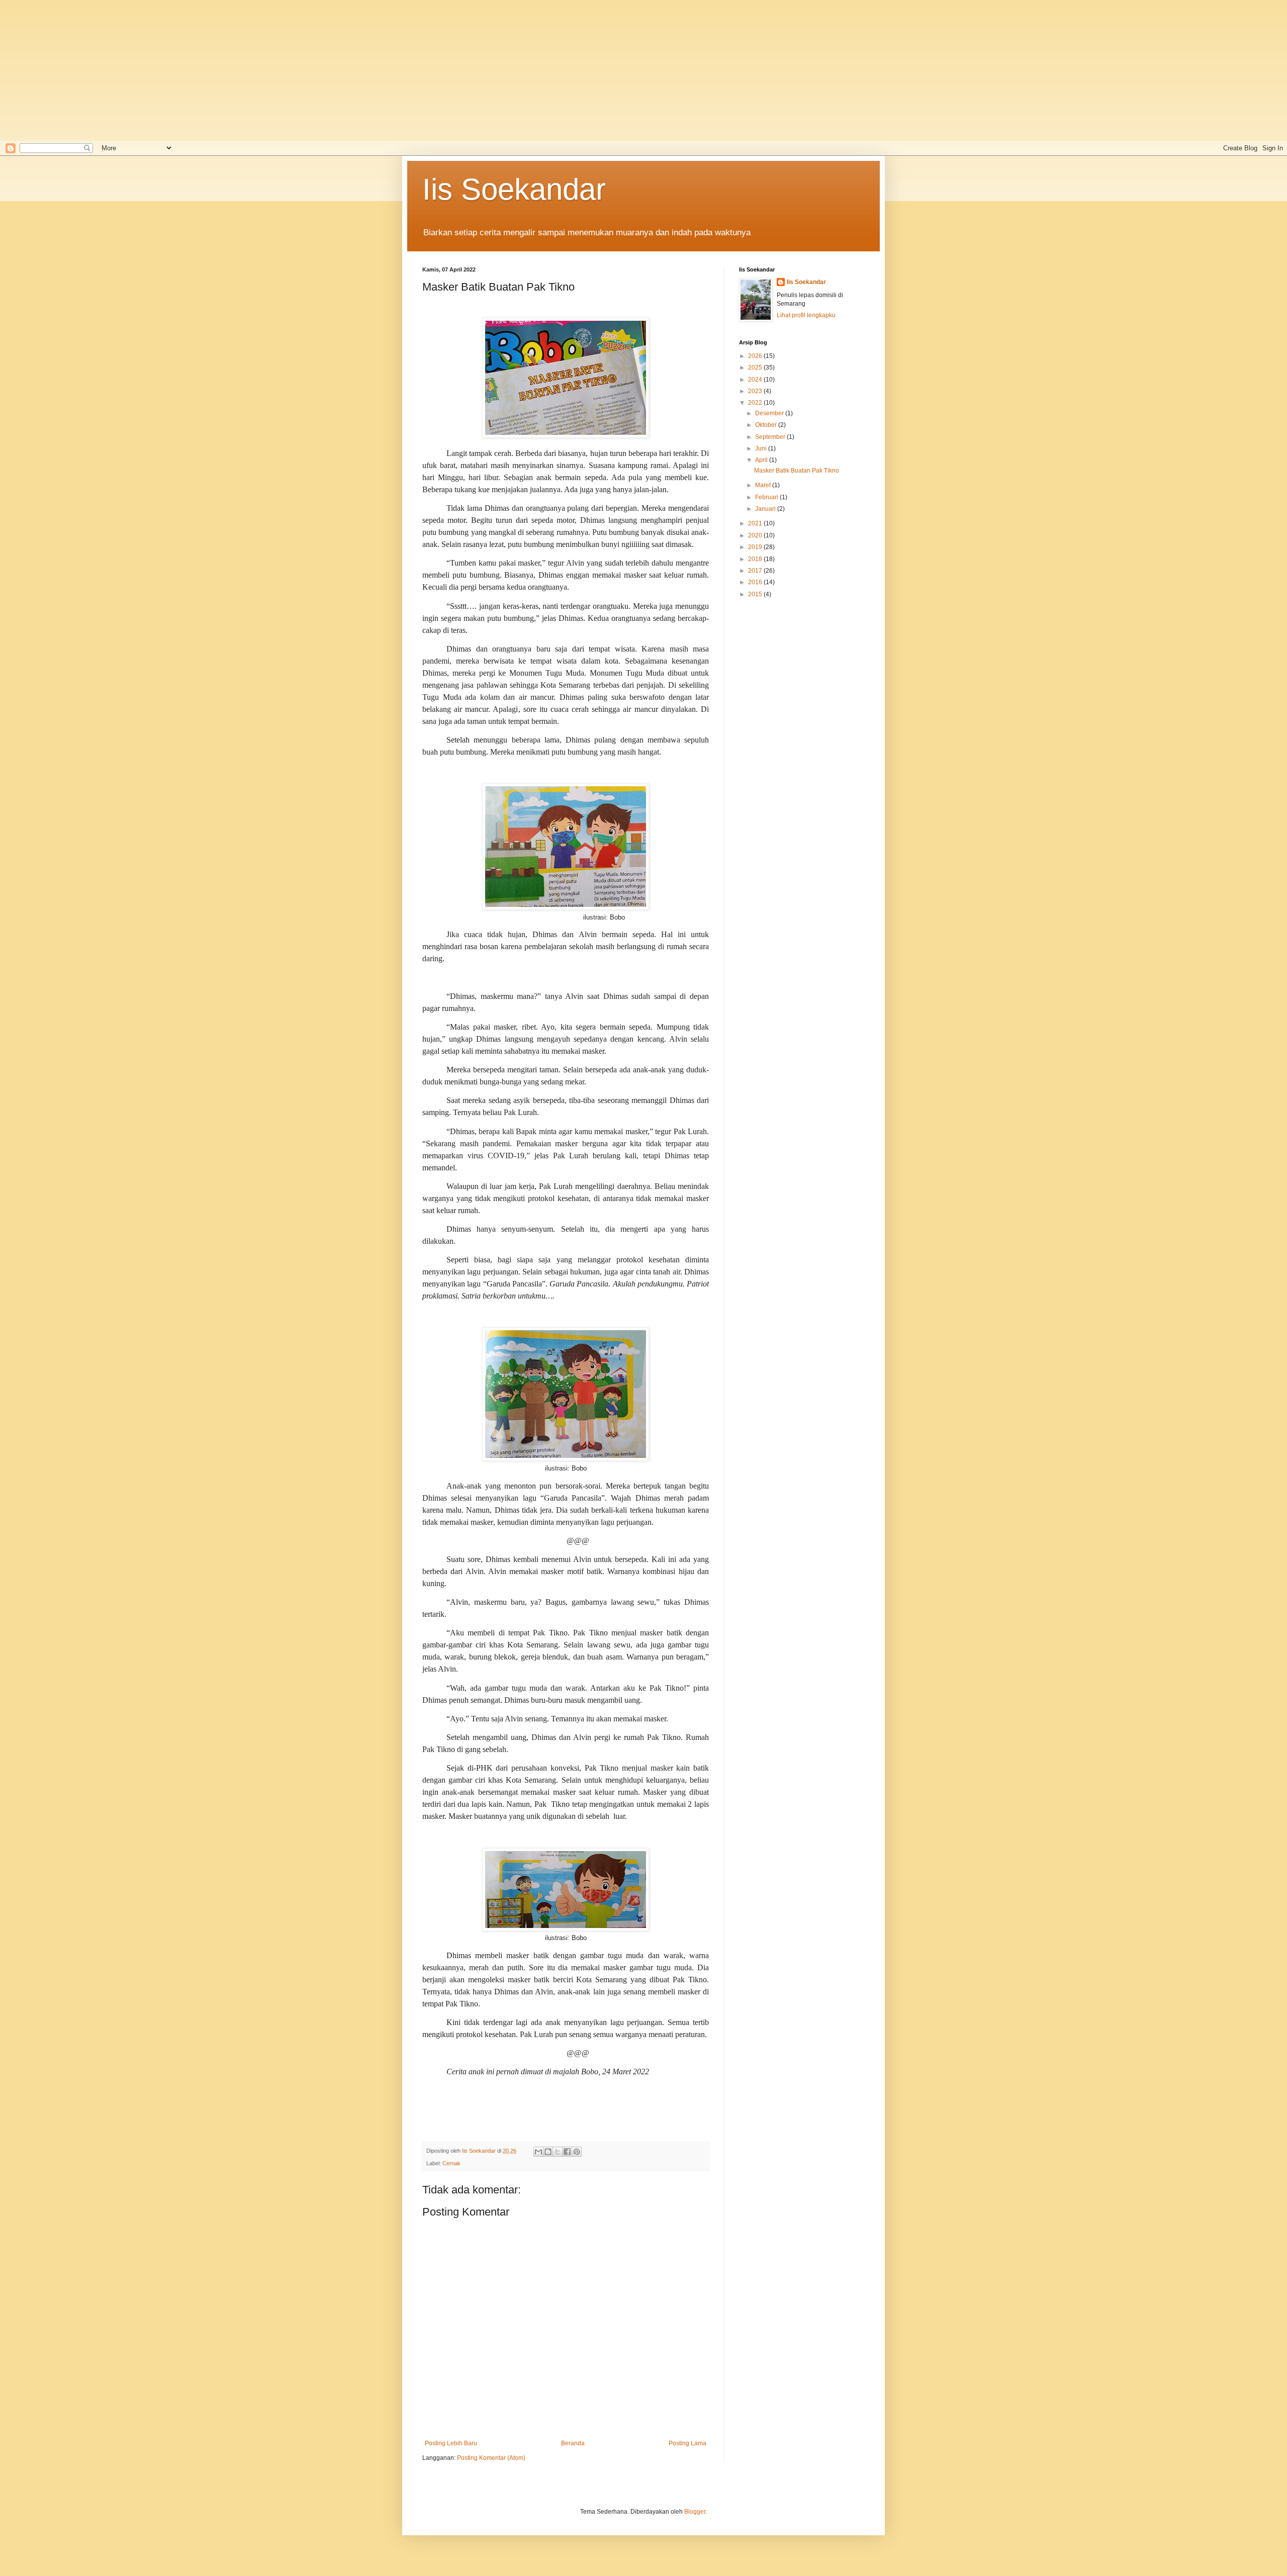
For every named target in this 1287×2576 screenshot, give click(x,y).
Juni (762, 448)
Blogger (695, 2512)
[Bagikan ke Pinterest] (577, 2152)
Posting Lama (687, 2443)
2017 (756, 571)
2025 (756, 367)
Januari (766, 509)
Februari (767, 497)
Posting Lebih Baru (451, 2443)
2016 (756, 582)
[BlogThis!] (548, 2152)
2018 (756, 559)
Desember (770, 413)
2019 (756, 547)
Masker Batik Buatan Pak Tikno (797, 471)
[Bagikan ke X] (558, 2152)
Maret (764, 485)
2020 (756, 535)
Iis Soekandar (514, 189)
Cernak (451, 2163)
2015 (756, 594)
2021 (756, 523)
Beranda (573, 2443)
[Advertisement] (322, 70)
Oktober (767, 425)
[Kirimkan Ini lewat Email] (538, 2152)
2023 (756, 391)
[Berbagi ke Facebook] (567, 2152)
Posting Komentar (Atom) (491, 2458)
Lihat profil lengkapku (806, 315)
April (762, 460)
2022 (756, 403)
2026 (756, 356)
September (771, 437)
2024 (756, 380)
